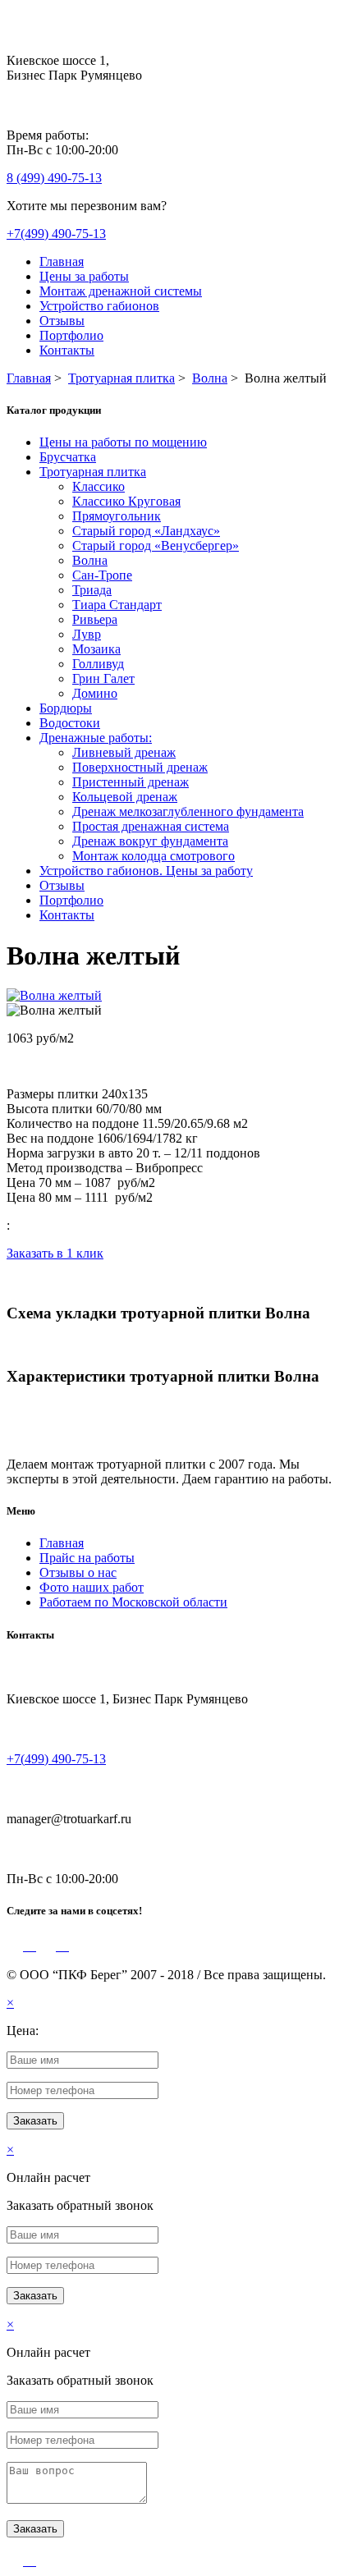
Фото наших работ (92, 1587)
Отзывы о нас (78, 1572)
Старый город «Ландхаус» (146, 531)
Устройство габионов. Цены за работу (146, 871)
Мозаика (96, 649)
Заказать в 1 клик (55, 1253)
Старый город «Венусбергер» (156, 545)
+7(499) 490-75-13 (56, 234)
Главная (62, 261)
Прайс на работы (87, 1558)
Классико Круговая (126, 501)
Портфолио (71, 335)
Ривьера (95, 619)
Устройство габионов (99, 306)
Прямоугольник (117, 516)
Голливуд (98, 664)
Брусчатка (68, 457)
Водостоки (70, 723)
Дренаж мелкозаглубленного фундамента (188, 811)
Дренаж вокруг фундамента (150, 841)
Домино (95, 693)
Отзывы (62, 321)
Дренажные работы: (96, 738)
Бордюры (66, 708)
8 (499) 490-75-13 (54, 178)
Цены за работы (84, 276)
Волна (90, 560)
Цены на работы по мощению (123, 442)
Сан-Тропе (102, 575)
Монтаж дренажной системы (121, 291)
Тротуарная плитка (93, 472)
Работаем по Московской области (133, 1602)
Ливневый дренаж (124, 752)
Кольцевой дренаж (125, 797)
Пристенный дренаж (131, 782)
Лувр (87, 634)
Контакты (67, 350)
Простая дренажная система (151, 826)
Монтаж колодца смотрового (154, 856)
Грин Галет (103, 678)
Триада (92, 590)
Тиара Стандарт (117, 605)
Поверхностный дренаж (140, 767)
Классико (99, 486)
